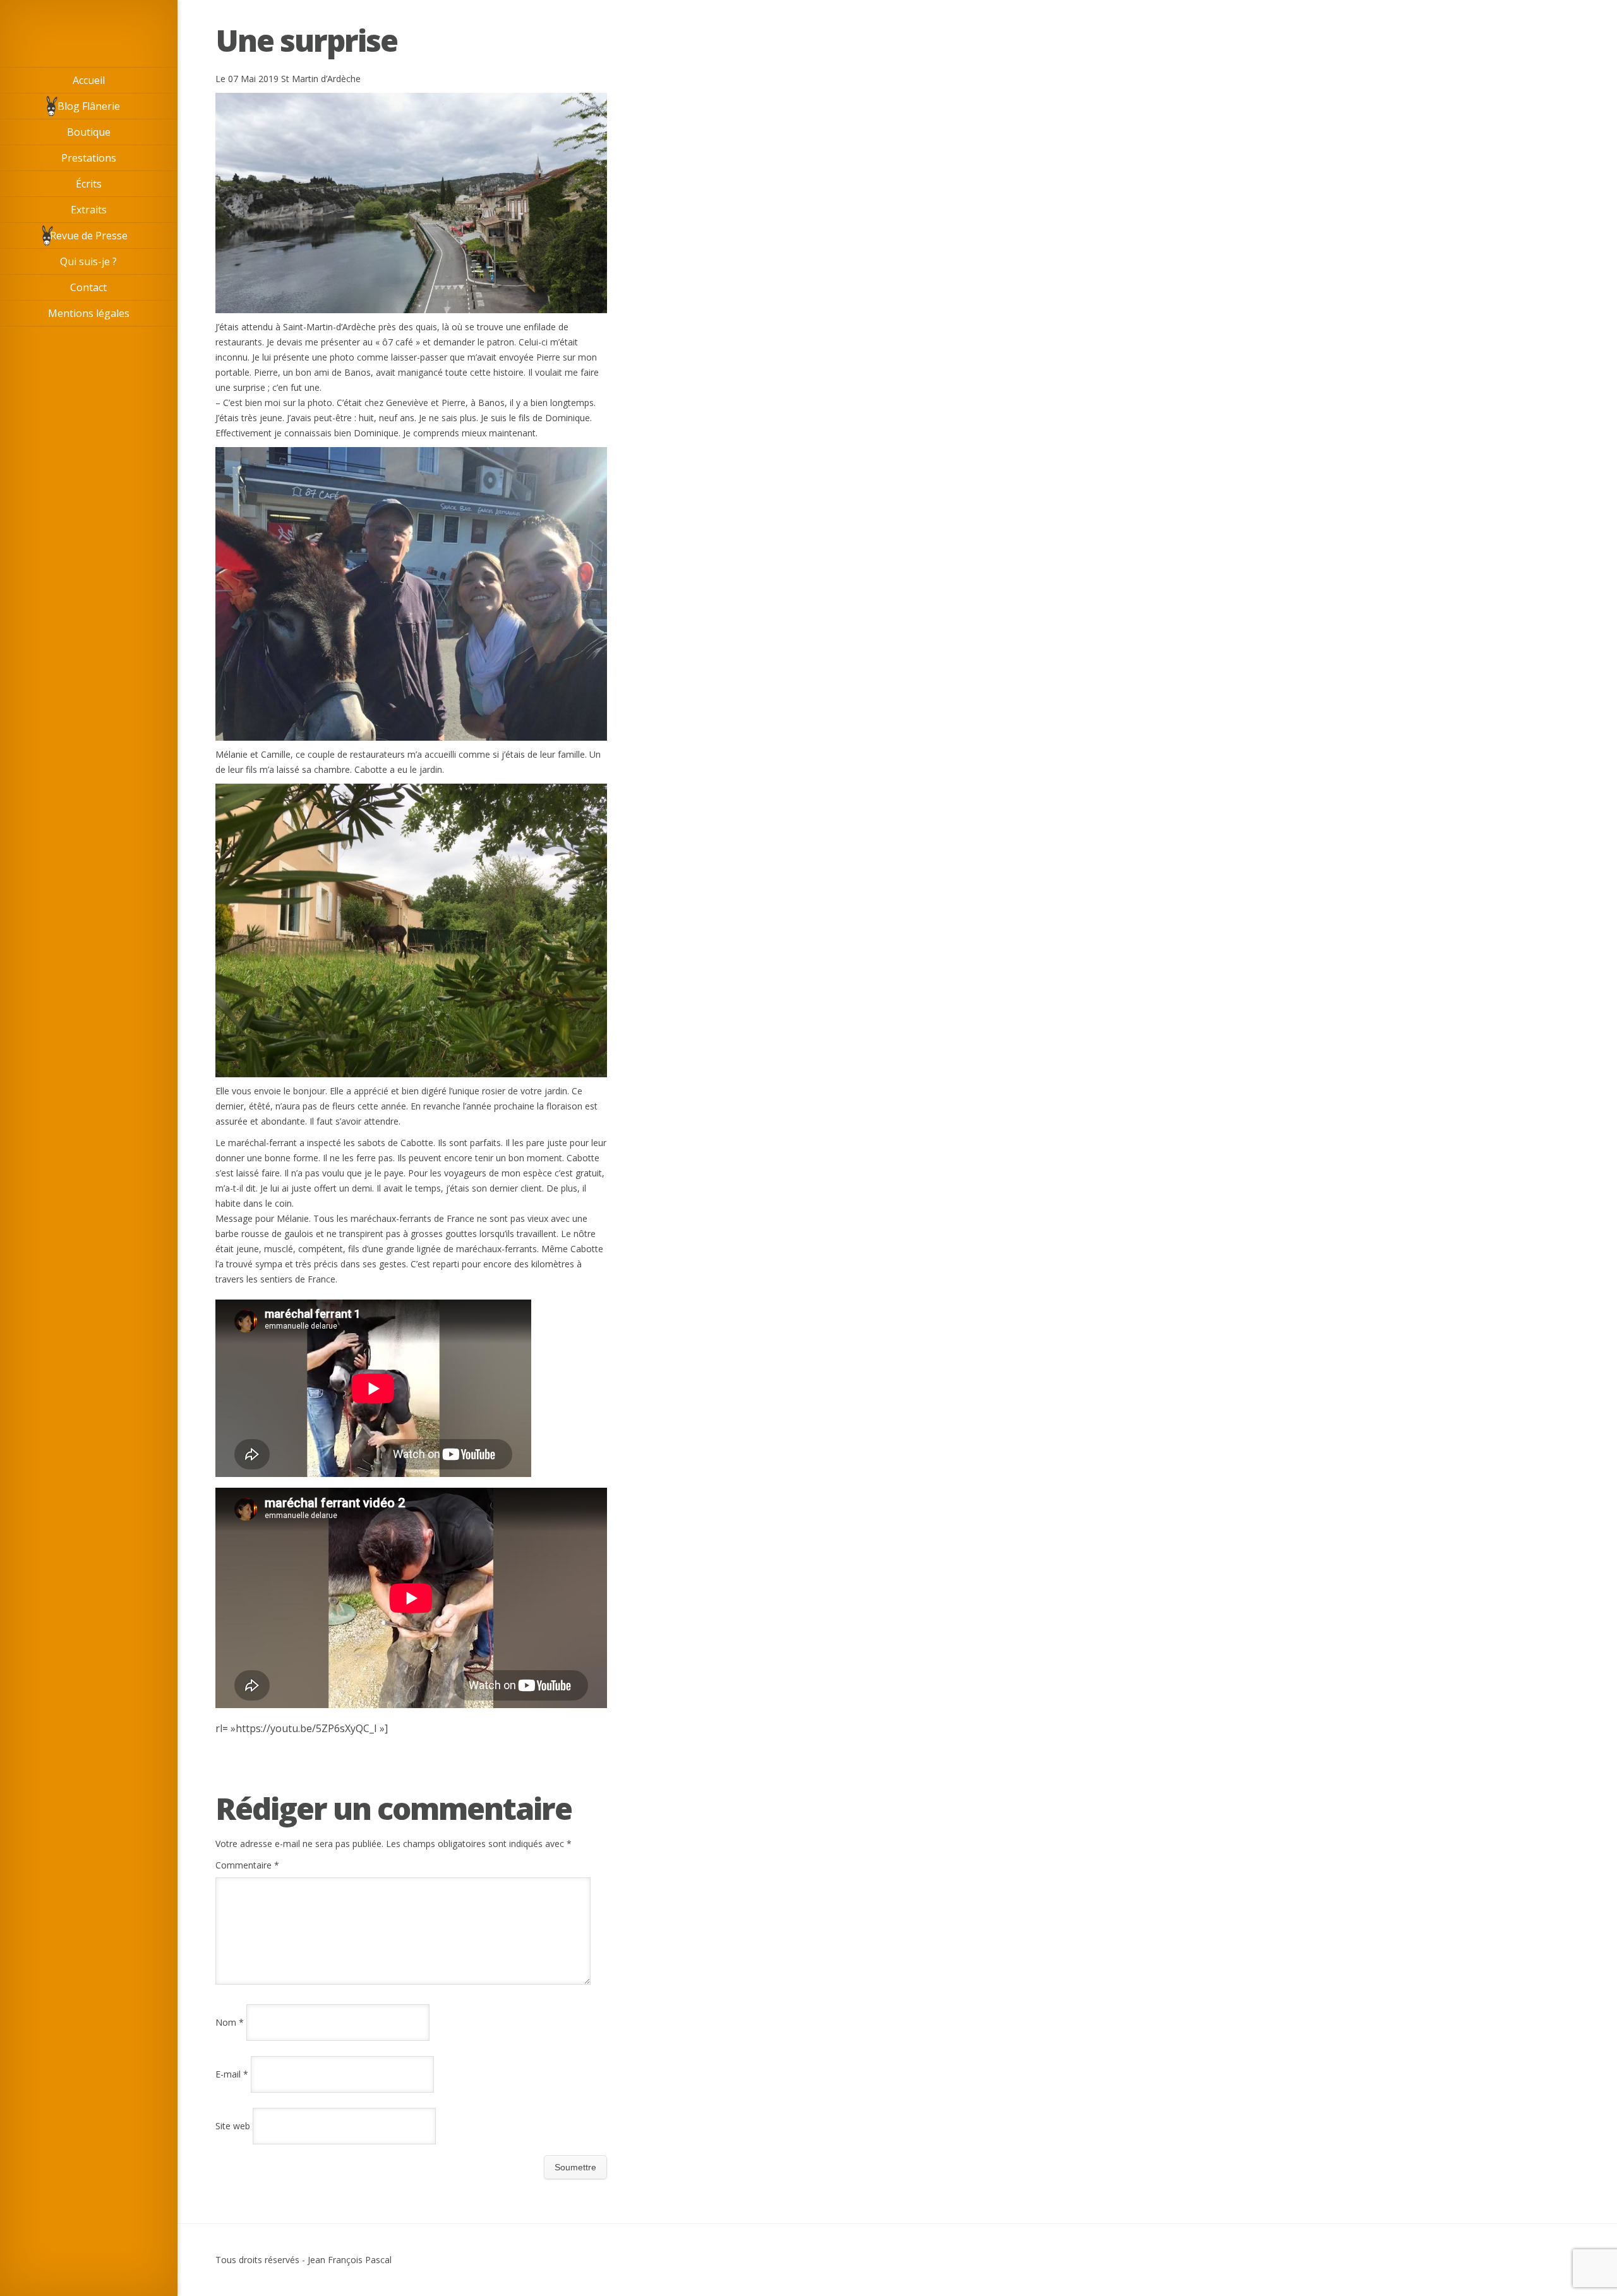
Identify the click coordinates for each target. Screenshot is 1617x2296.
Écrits (89, 184)
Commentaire (247, 1865)
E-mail (232, 2074)
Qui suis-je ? (88, 261)
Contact (88, 287)
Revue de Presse (89, 236)
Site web (233, 2126)
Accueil (89, 80)
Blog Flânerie (89, 106)
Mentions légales (89, 313)
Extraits (89, 210)
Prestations (89, 158)
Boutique (89, 132)
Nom (230, 2022)
